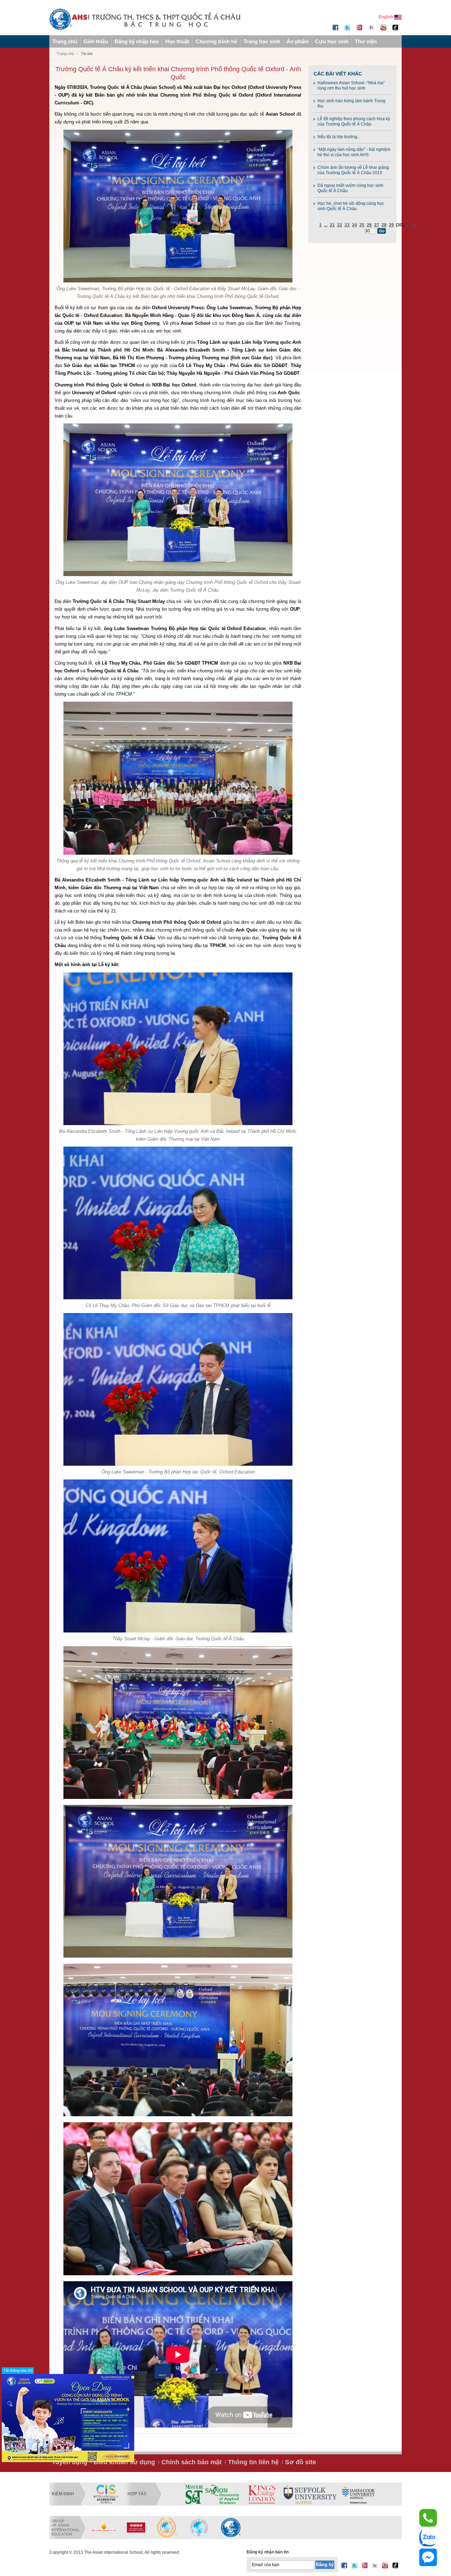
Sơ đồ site (301, 2462)
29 (391, 225)
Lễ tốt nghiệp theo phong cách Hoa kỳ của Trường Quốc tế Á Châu (354, 121)
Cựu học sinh (332, 41)
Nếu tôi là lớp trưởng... (339, 137)
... (326, 225)
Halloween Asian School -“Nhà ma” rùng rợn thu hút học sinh (351, 86)
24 (354, 225)
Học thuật (177, 41)
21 (332, 225)
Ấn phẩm (298, 41)
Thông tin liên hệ (253, 2462)
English (387, 17)
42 (414, 225)
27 (377, 225)
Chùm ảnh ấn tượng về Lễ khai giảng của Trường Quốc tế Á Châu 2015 (353, 170)
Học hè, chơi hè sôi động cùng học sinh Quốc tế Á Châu (351, 206)
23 (347, 225)
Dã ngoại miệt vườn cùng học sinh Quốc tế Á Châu (350, 188)
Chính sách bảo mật (191, 2462)
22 (340, 225)
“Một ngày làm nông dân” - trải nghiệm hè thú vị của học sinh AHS (354, 152)
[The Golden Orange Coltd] (104, 2527)
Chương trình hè (216, 41)
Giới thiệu (96, 41)
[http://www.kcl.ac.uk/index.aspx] (261, 2494)
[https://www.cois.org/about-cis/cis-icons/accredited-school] (106, 2494)
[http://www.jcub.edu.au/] (359, 2494)
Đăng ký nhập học (137, 41)
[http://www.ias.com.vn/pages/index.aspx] (167, 2527)
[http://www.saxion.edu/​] (222, 2494)
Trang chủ (65, 41)
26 (369, 225)
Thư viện (366, 41)
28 (384, 225)
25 (362, 225)
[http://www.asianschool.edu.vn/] (231, 2527)
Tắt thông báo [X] (18, 2370)
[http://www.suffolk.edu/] (310, 2494)
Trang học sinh (262, 41)
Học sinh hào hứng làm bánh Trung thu (351, 103)
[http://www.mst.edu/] (194, 2494)
